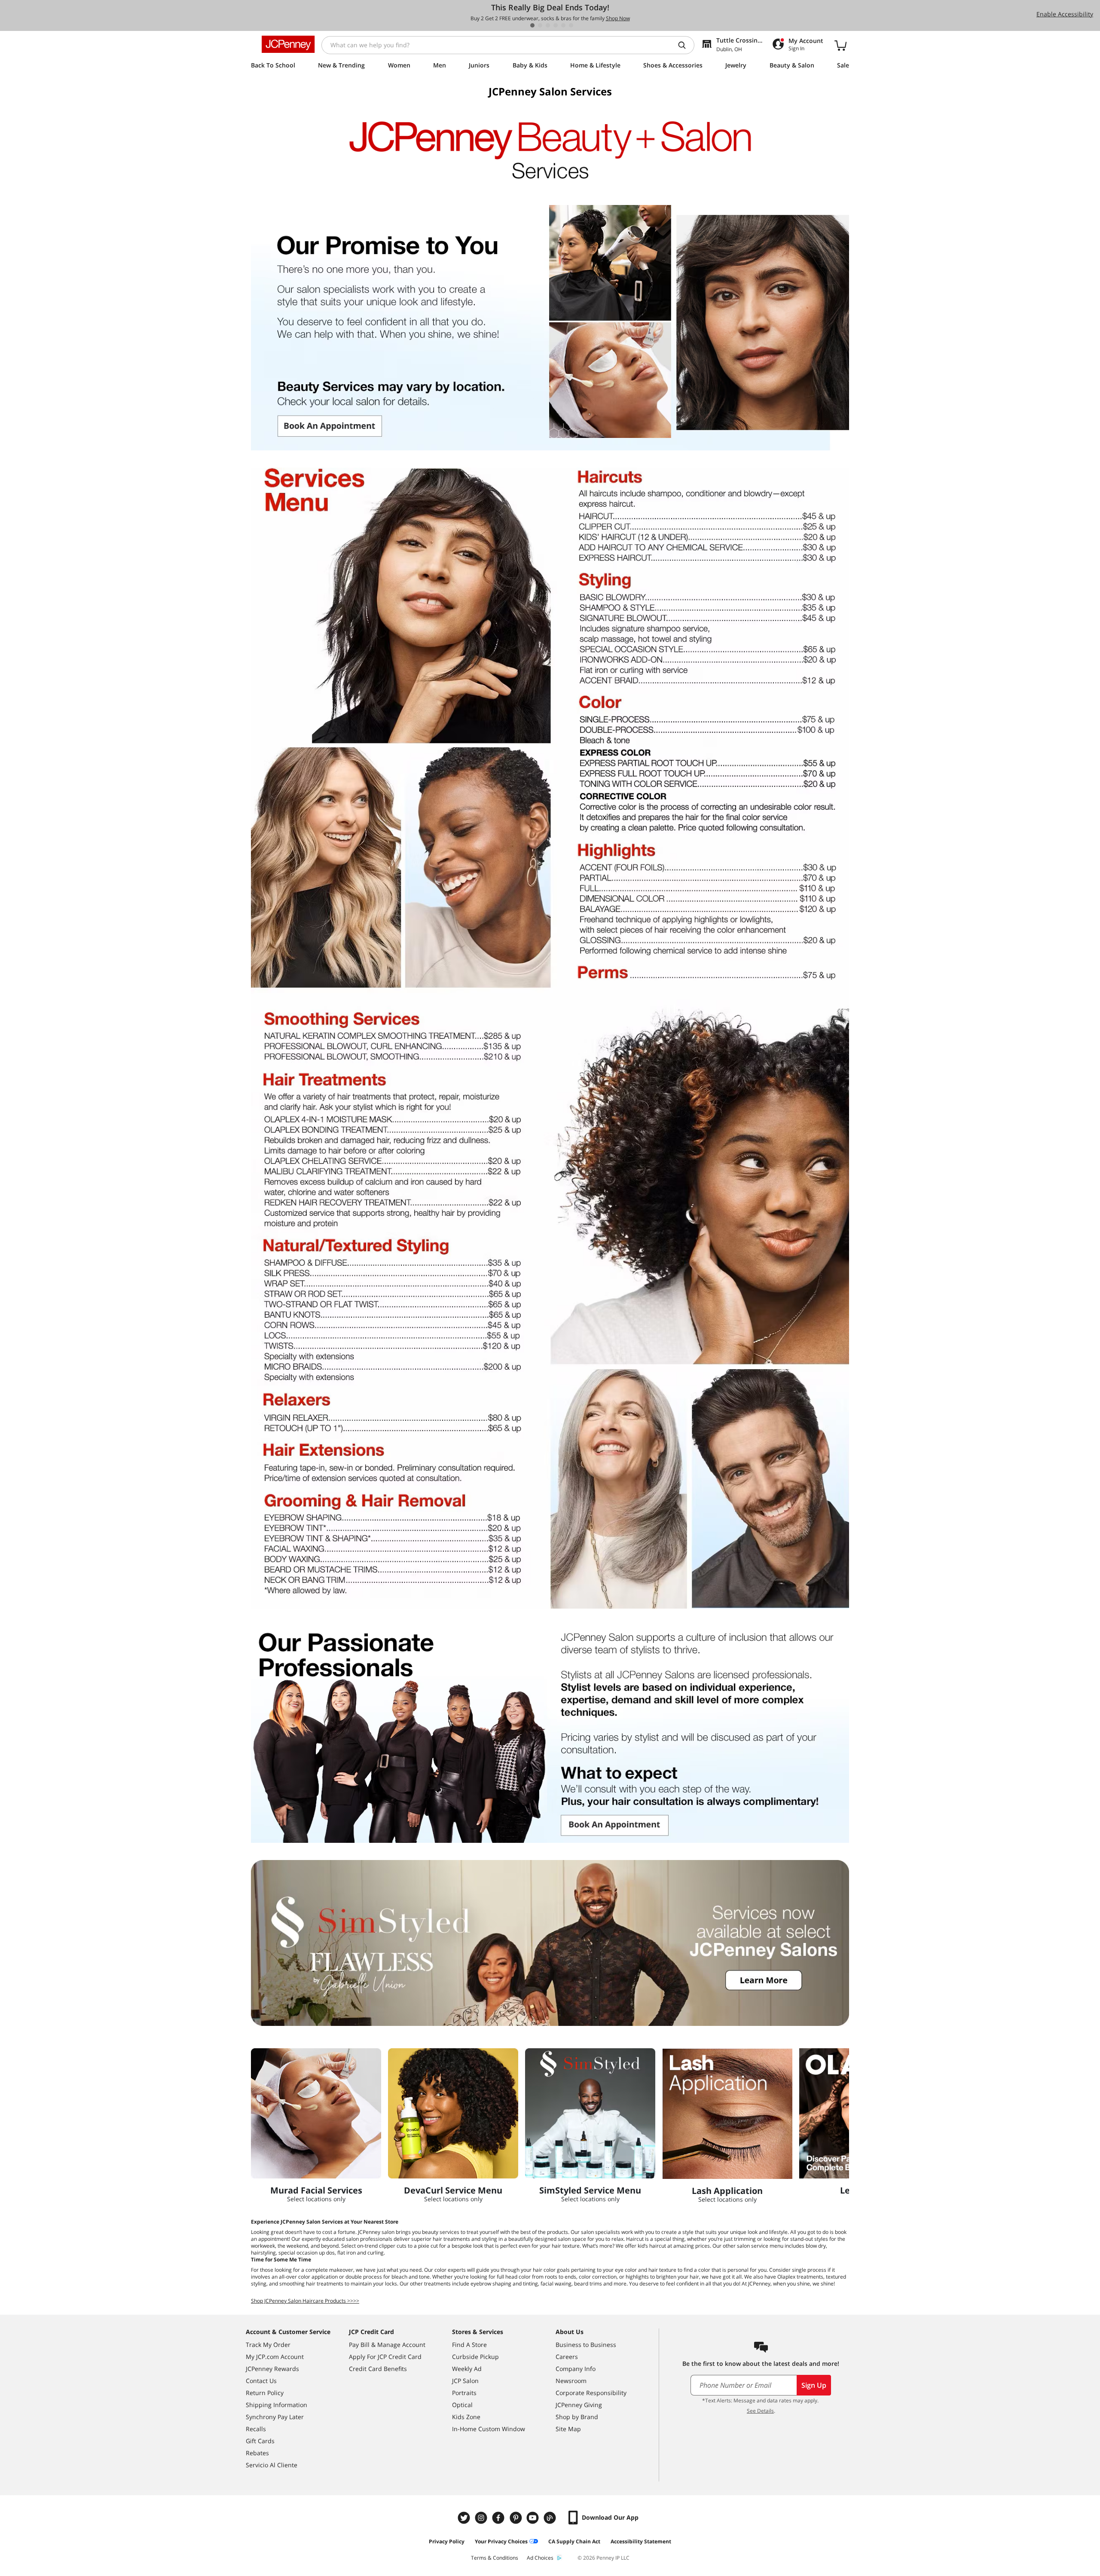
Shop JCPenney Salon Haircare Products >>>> (305, 2301)
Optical (462, 2405)
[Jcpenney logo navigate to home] (288, 44)
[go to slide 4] (556, 25)
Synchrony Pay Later (275, 2417)
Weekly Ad (467, 2369)
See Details (760, 2411)
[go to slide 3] (548, 25)
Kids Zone (466, 2417)
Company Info (576, 2369)
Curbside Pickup (475, 2357)
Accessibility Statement (641, 2541)
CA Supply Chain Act (574, 2541)
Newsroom (571, 2381)
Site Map (568, 2429)
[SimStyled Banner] (550, 1943)
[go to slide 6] (571, 25)
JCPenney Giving (579, 2405)
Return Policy (265, 2393)
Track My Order (268, 2345)
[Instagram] (482, 2518)
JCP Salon (465, 2381)
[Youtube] (534, 2518)
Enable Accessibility (1065, 14)
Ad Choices (540, 2558)
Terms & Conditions (495, 2558)
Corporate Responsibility (591, 2393)
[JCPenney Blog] (551, 2518)
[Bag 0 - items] (840, 45)
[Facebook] (499, 2518)
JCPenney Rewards (272, 2369)
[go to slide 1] (532, 25)
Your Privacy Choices (501, 2541)
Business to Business (586, 2345)
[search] (685, 45)
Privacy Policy (447, 2541)
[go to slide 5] (563, 25)
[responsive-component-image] (316, 2113)
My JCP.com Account (275, 2357)
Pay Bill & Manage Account (387, 2345)
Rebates (257, 2453)
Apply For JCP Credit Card (385, 2357)
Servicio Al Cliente (272, 2465)
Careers (567, 2357)
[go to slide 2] (540, 25)
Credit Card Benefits (378, 2369)
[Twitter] (465, 2518)
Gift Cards (260, 2441)
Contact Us (261, 2381)
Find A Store (469, 2345)
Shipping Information (277, 2405)
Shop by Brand (577, 2417)
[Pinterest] (516, 2518)
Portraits (464, 2393)
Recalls (256, 2429)
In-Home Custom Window (489, 2429)
